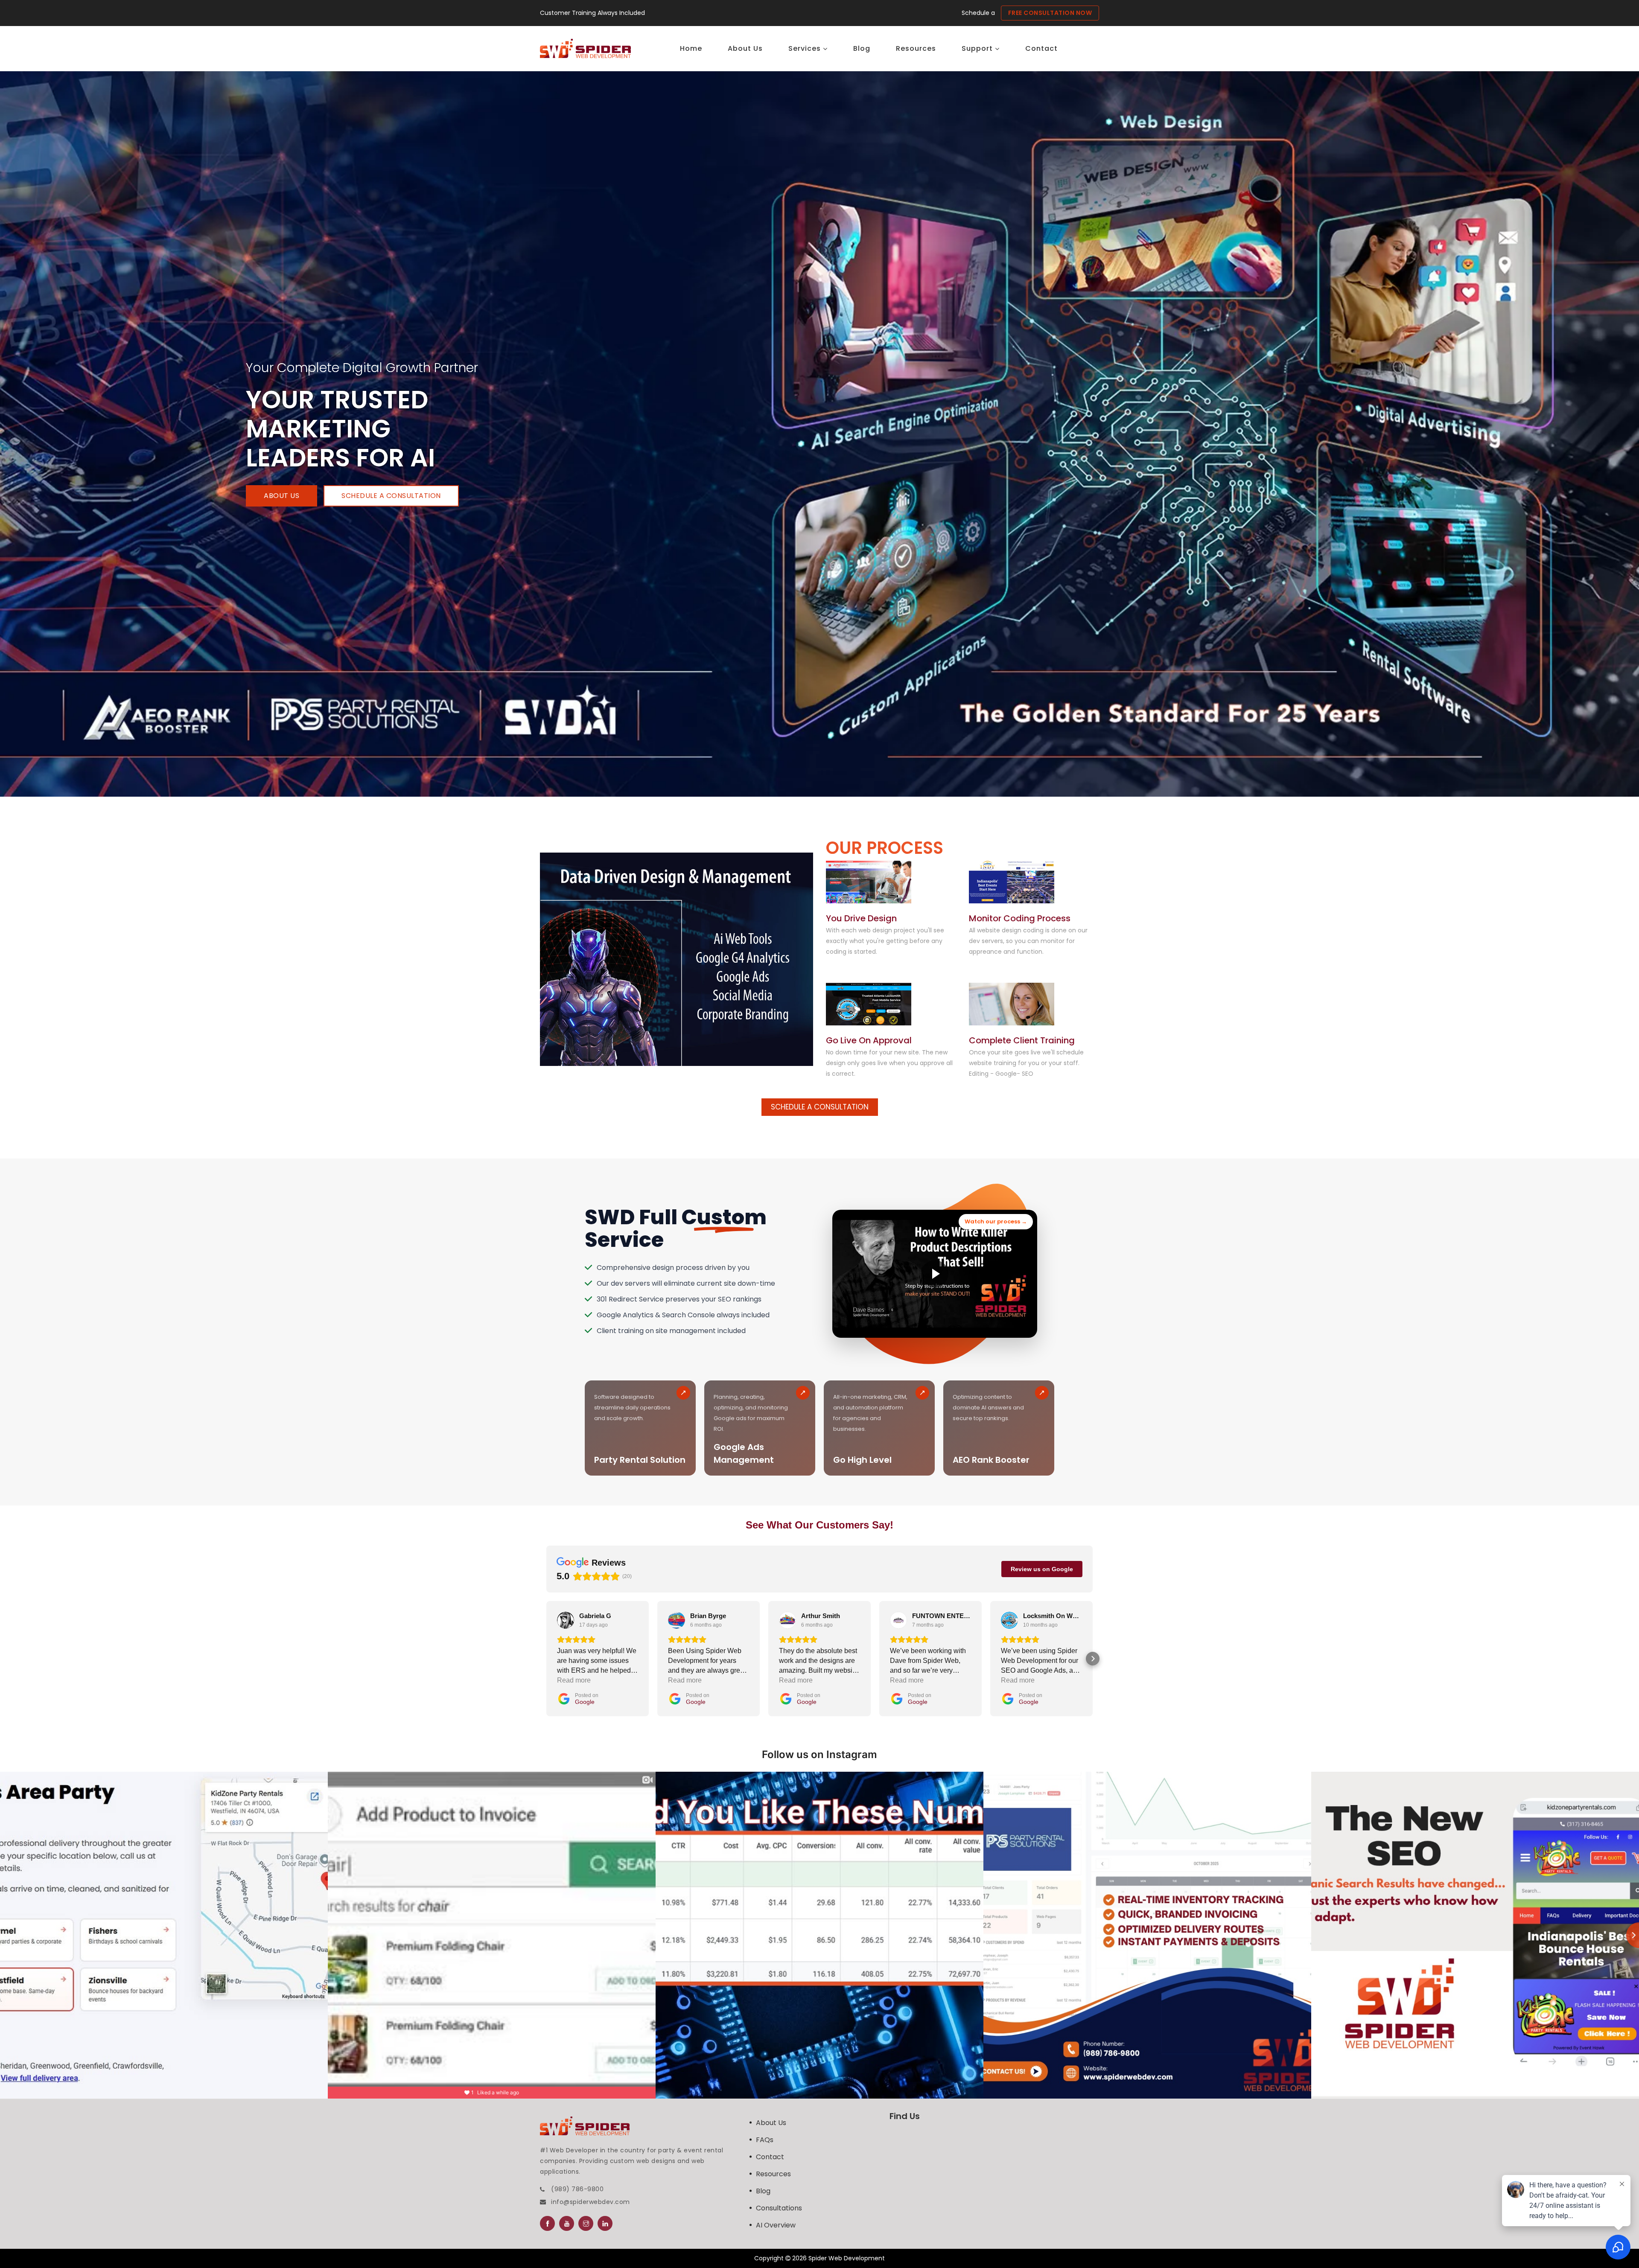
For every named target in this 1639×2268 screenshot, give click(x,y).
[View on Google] (566, 1620)
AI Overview (776, 2225)
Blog (763, 2191)
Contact (770, 2157)
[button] (546, 1659)
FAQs (765, 2140)
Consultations (779, 2208)
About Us (281, 496)
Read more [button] (574, 1680)
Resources (773, 2174)
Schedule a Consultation (391, 496)
